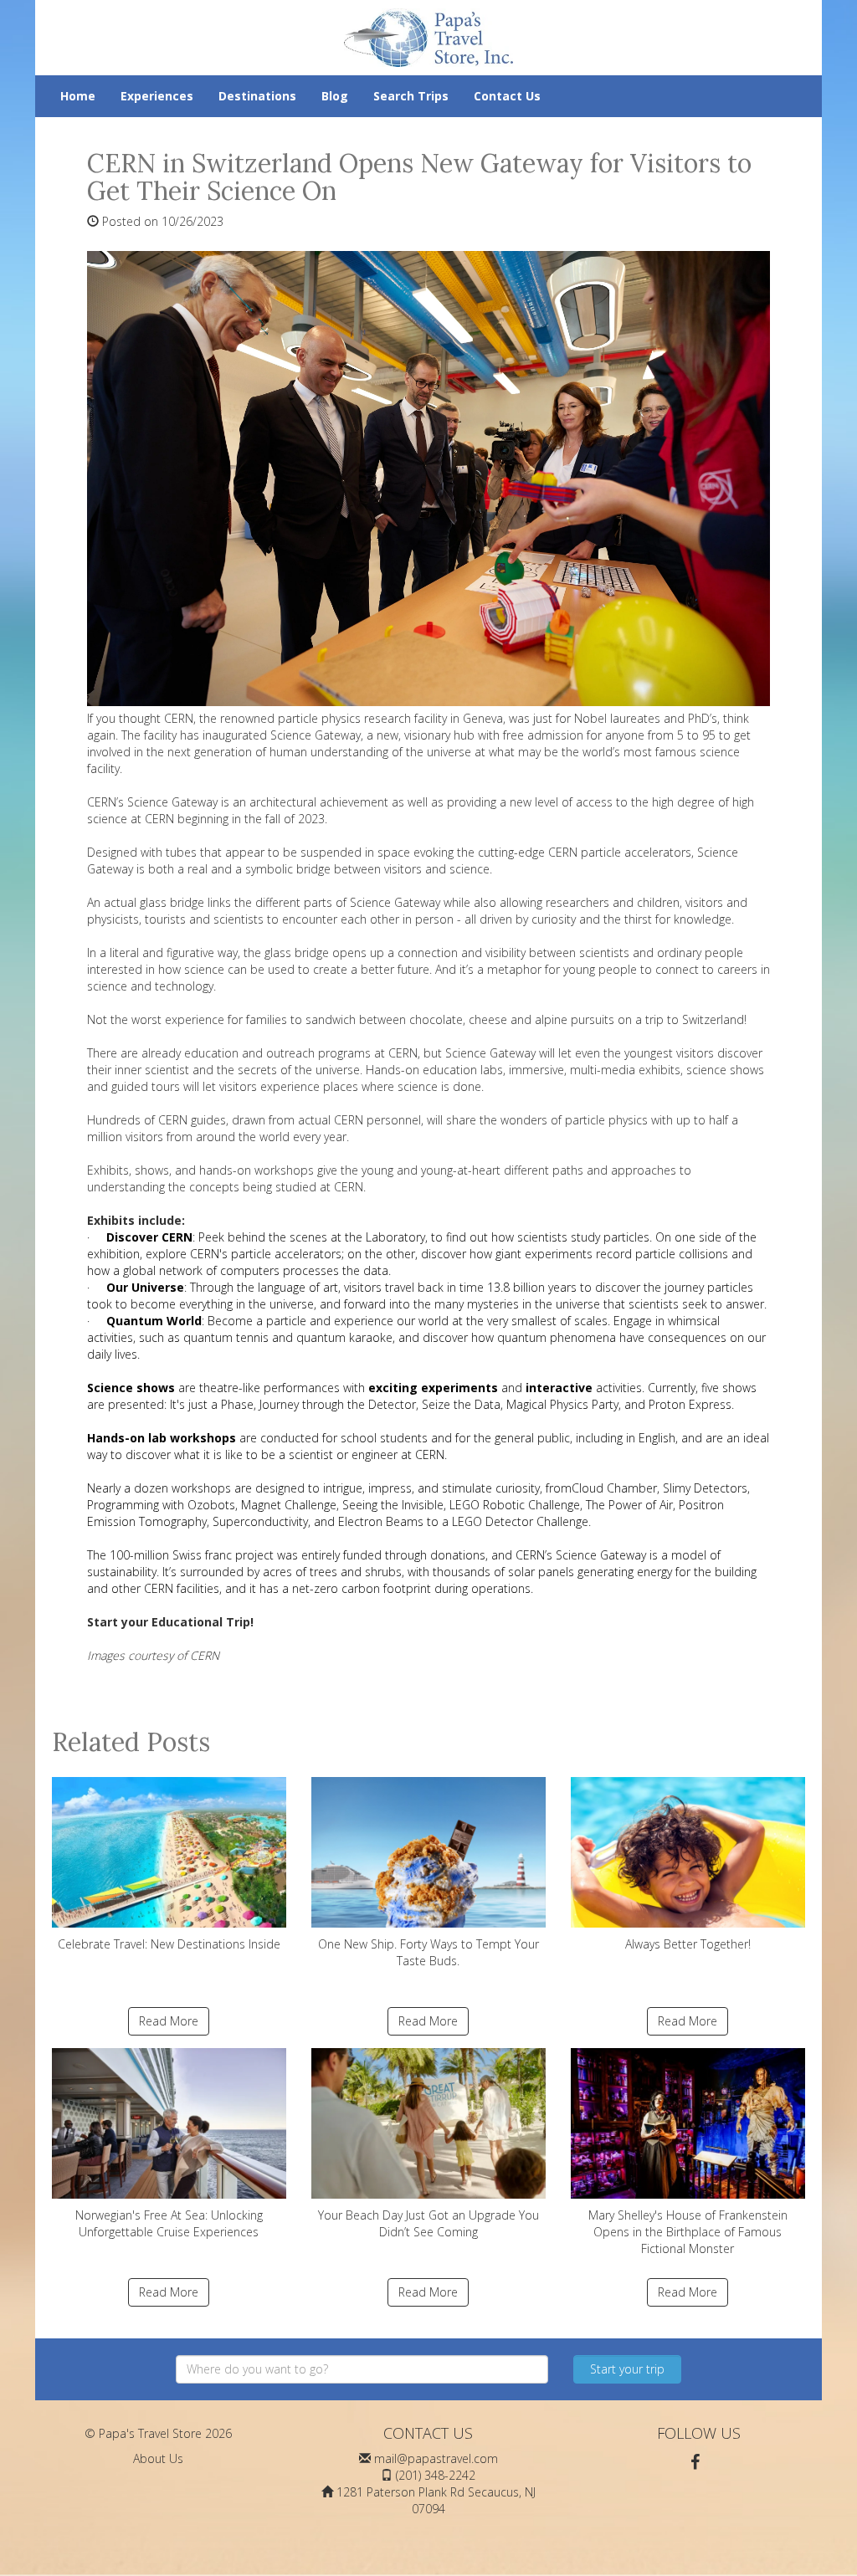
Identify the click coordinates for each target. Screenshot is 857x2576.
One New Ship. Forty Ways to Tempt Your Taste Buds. (428, 1952)
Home (78, 96)
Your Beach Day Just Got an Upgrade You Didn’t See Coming (428, 2223)
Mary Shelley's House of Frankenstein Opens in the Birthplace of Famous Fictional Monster (688, 2232)
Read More (169, 2021)
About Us (158, 2458)
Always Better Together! (688, 1944)
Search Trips (411, 96)
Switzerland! (714, 1019)
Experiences (157, 96)
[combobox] (362, 2369)
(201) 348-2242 (436, 2475)
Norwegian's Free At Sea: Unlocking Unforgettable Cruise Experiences (169, 2223)
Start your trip (627, 2369)
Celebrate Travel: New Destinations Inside (169, 1944)
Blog (335, 96)
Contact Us (507, 96)
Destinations (257, 96)
